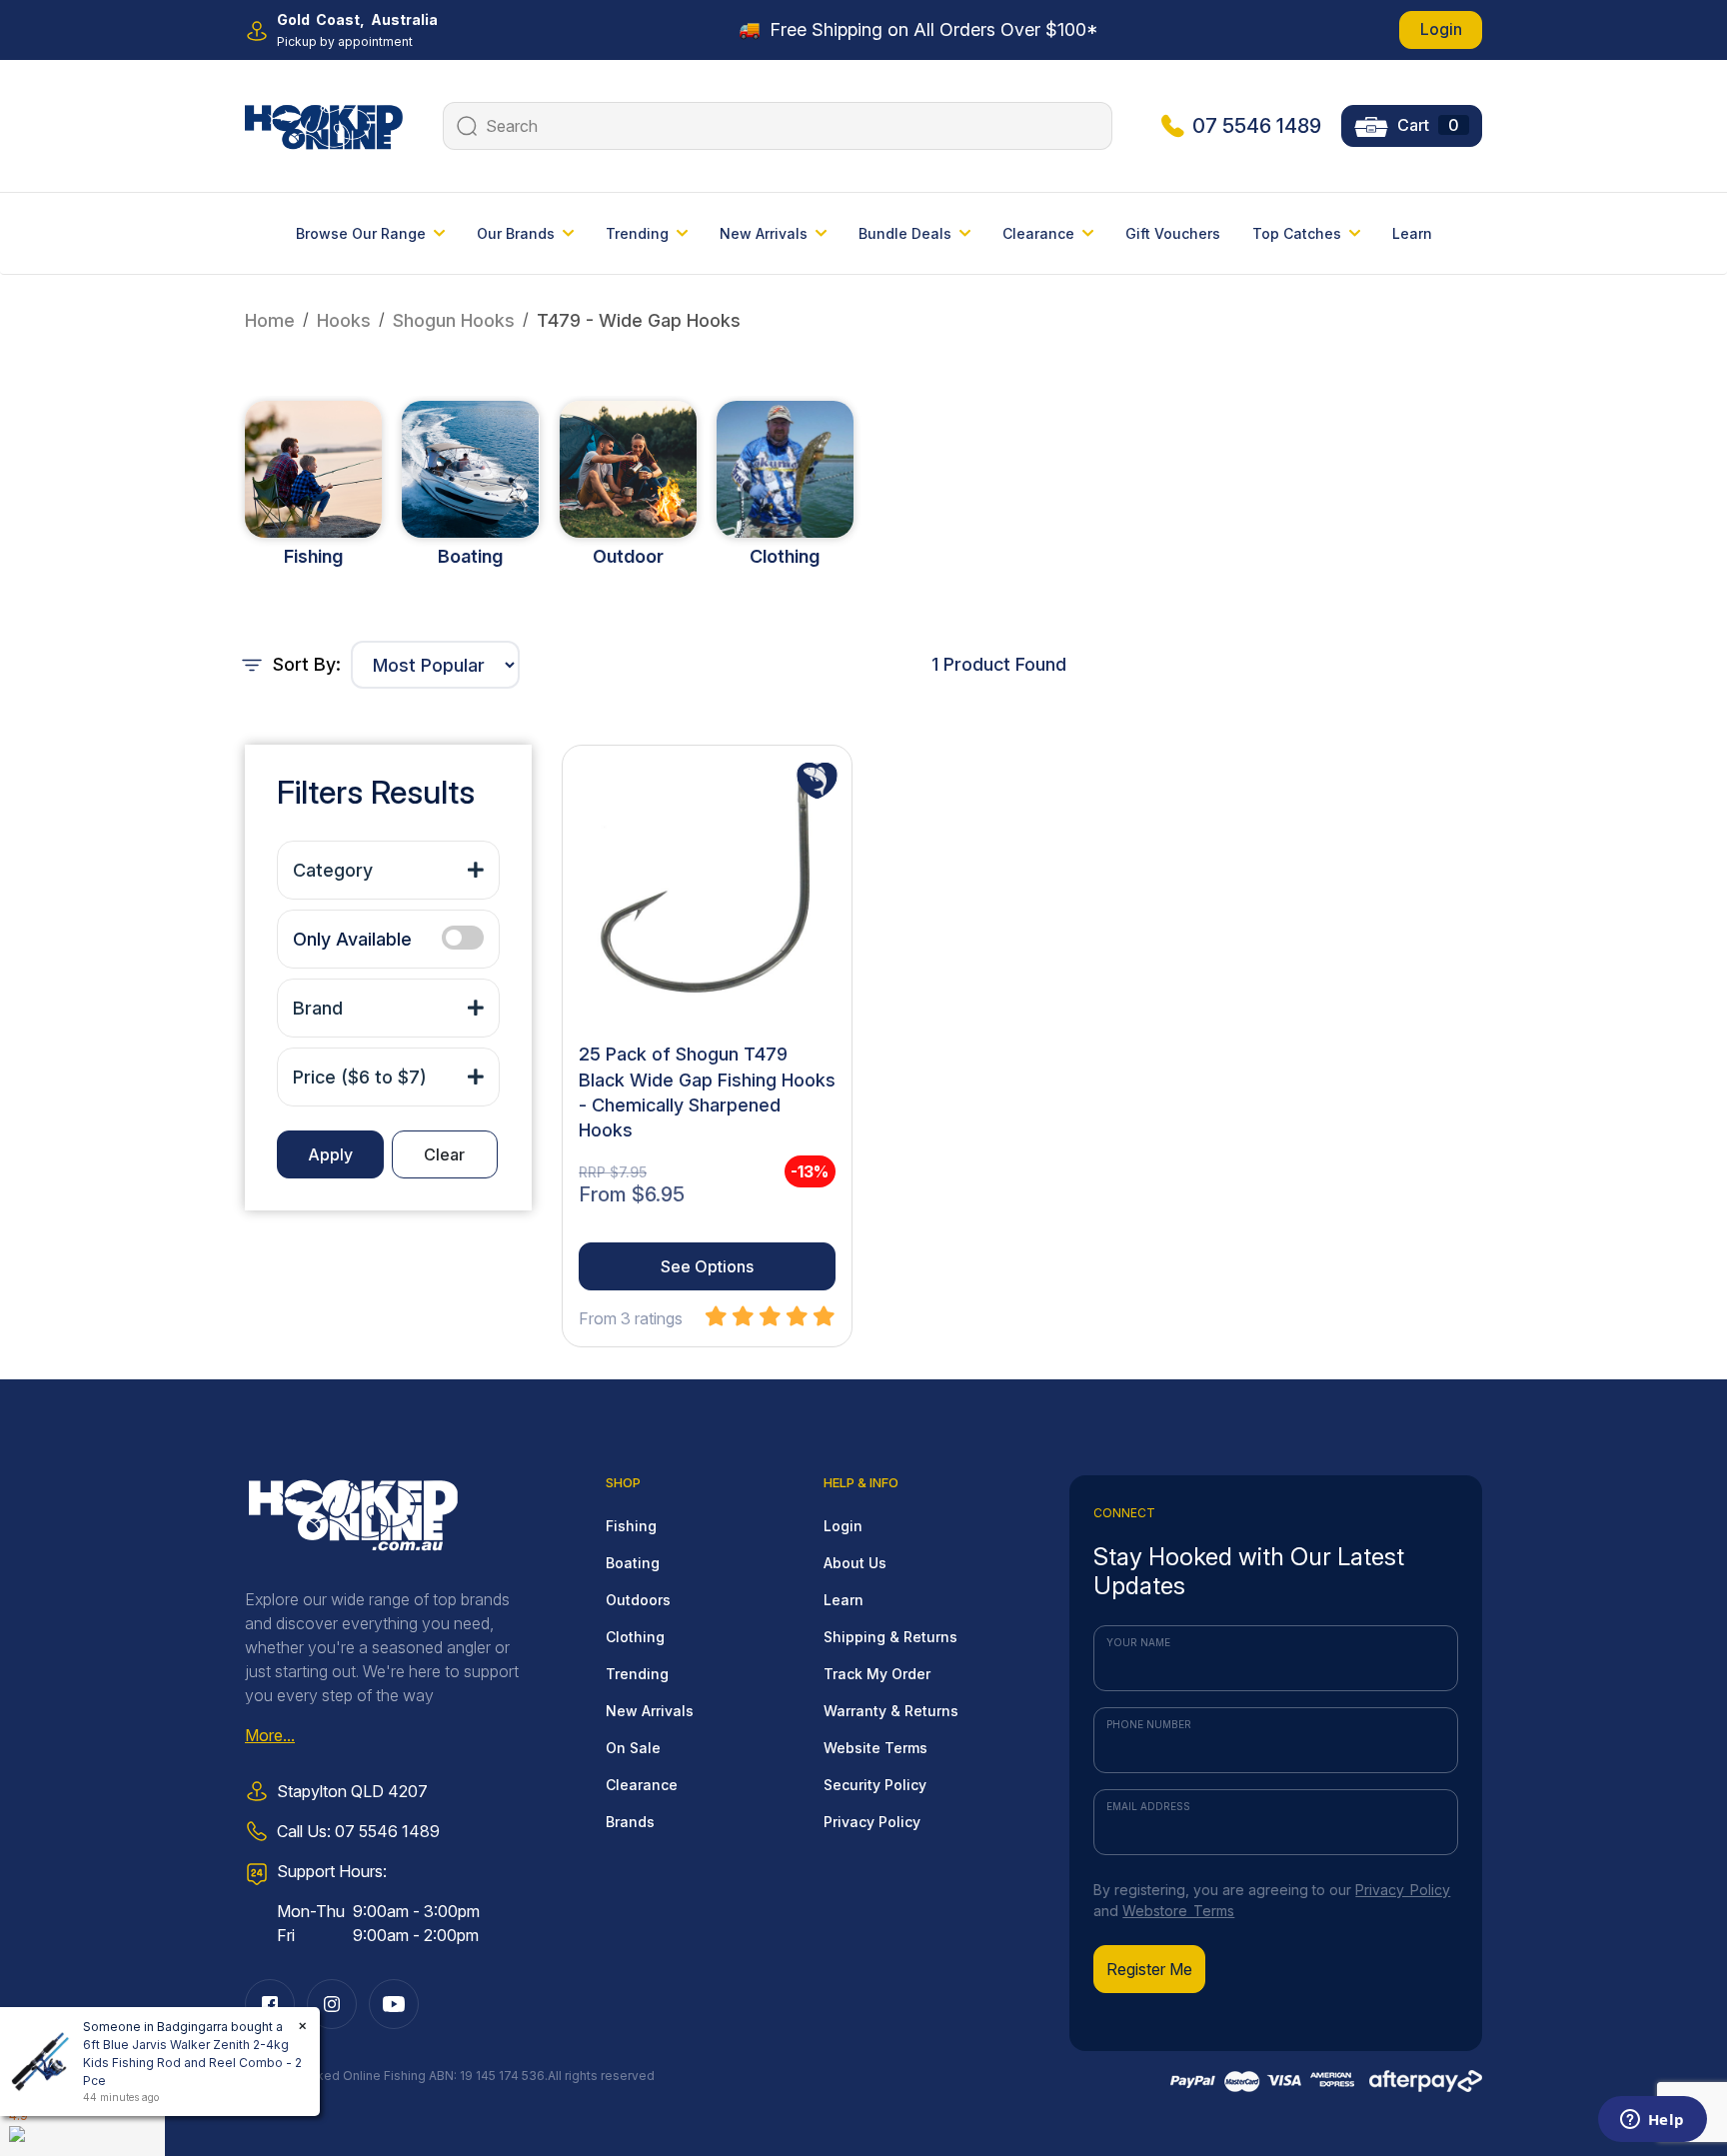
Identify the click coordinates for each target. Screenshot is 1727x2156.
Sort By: (304, 664)
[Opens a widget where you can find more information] (1652, 2121)
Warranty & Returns (891, 1711)
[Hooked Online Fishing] (324, 124)
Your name (1138, 1642)
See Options (707, 1266)
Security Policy (875, 1785)
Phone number (1149, 1724)
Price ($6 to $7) (360, 1077)
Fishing (313, 556)
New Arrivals (650, 1711)
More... (270, 1735)
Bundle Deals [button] (905, 233)
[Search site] (464, 126)
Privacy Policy (872, 1822)
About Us (855, 1563)
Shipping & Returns (890, 1637)
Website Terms (875, 1748)
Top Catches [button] (1297, 233)
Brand (318, 1008)
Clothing (785, 556)
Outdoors (638, 1600)
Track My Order (877, 1674)
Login (1441, 29)
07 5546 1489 (1257, 126)
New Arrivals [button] (764, 233)
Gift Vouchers (1173, 233)
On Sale (633, 1748)
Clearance (642, 1785)
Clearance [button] (1038, 233)
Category (333, 870)
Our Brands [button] (516, 233)
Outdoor (628, 556)
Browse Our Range (361, 233)
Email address (1148, 1806)
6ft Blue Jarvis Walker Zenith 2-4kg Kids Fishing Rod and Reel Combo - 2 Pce (192, 2063)
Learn (1412, 233)
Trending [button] (637, 233)
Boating (470, 556)
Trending (637, 1674)
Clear (444, 1154)
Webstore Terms (1178, 1911)
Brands (630, 1822)
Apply (330, 1154)
